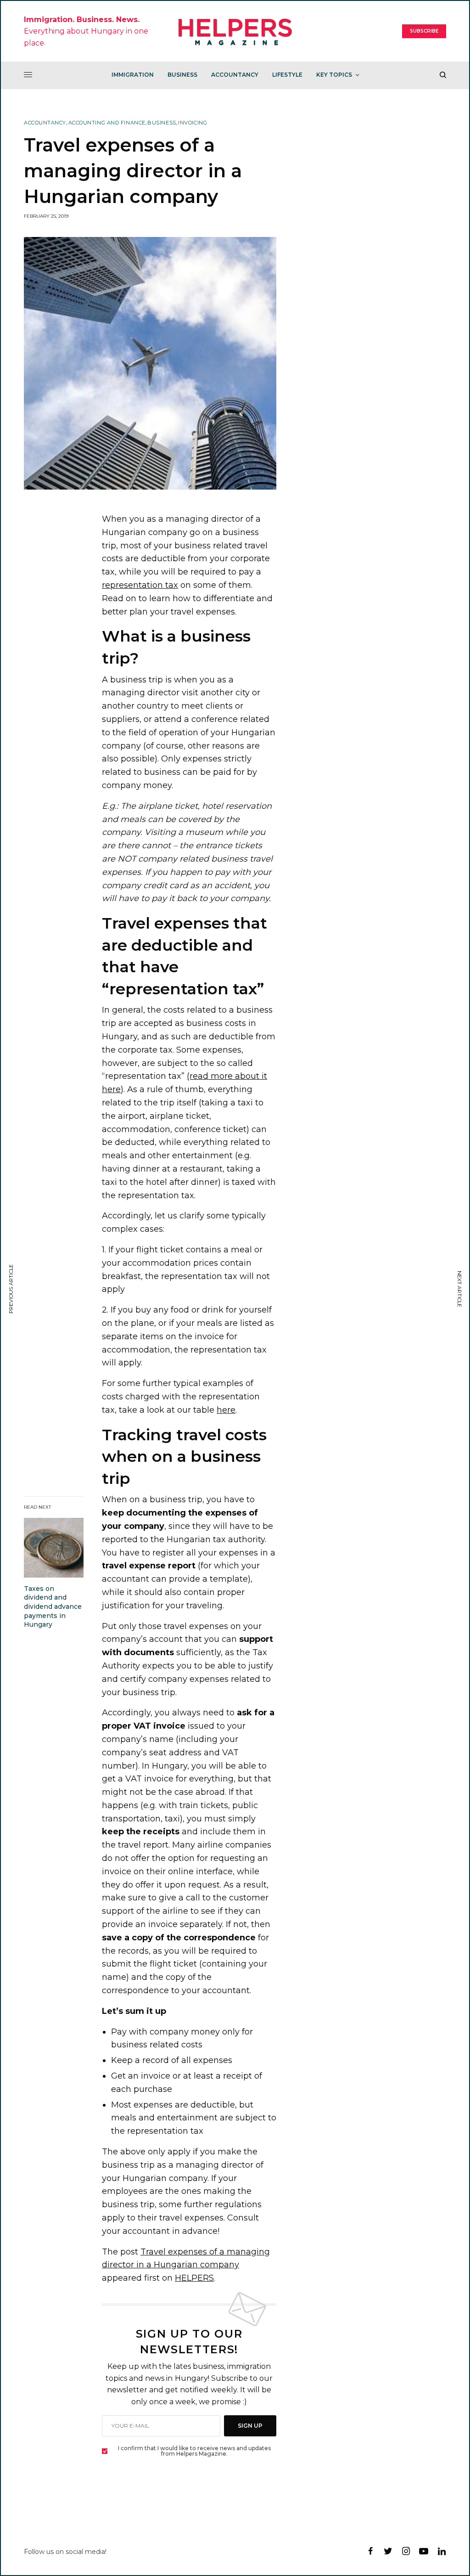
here (226, 1410)
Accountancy (45, 123)
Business (162, 123)
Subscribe (424, 31)
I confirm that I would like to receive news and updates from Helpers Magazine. (194, 2451)
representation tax (140, 585)
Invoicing (193, 123)
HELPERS (194, 2278)
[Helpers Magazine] (235, 31)
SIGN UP (250, 2426)
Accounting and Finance (107, 123)
